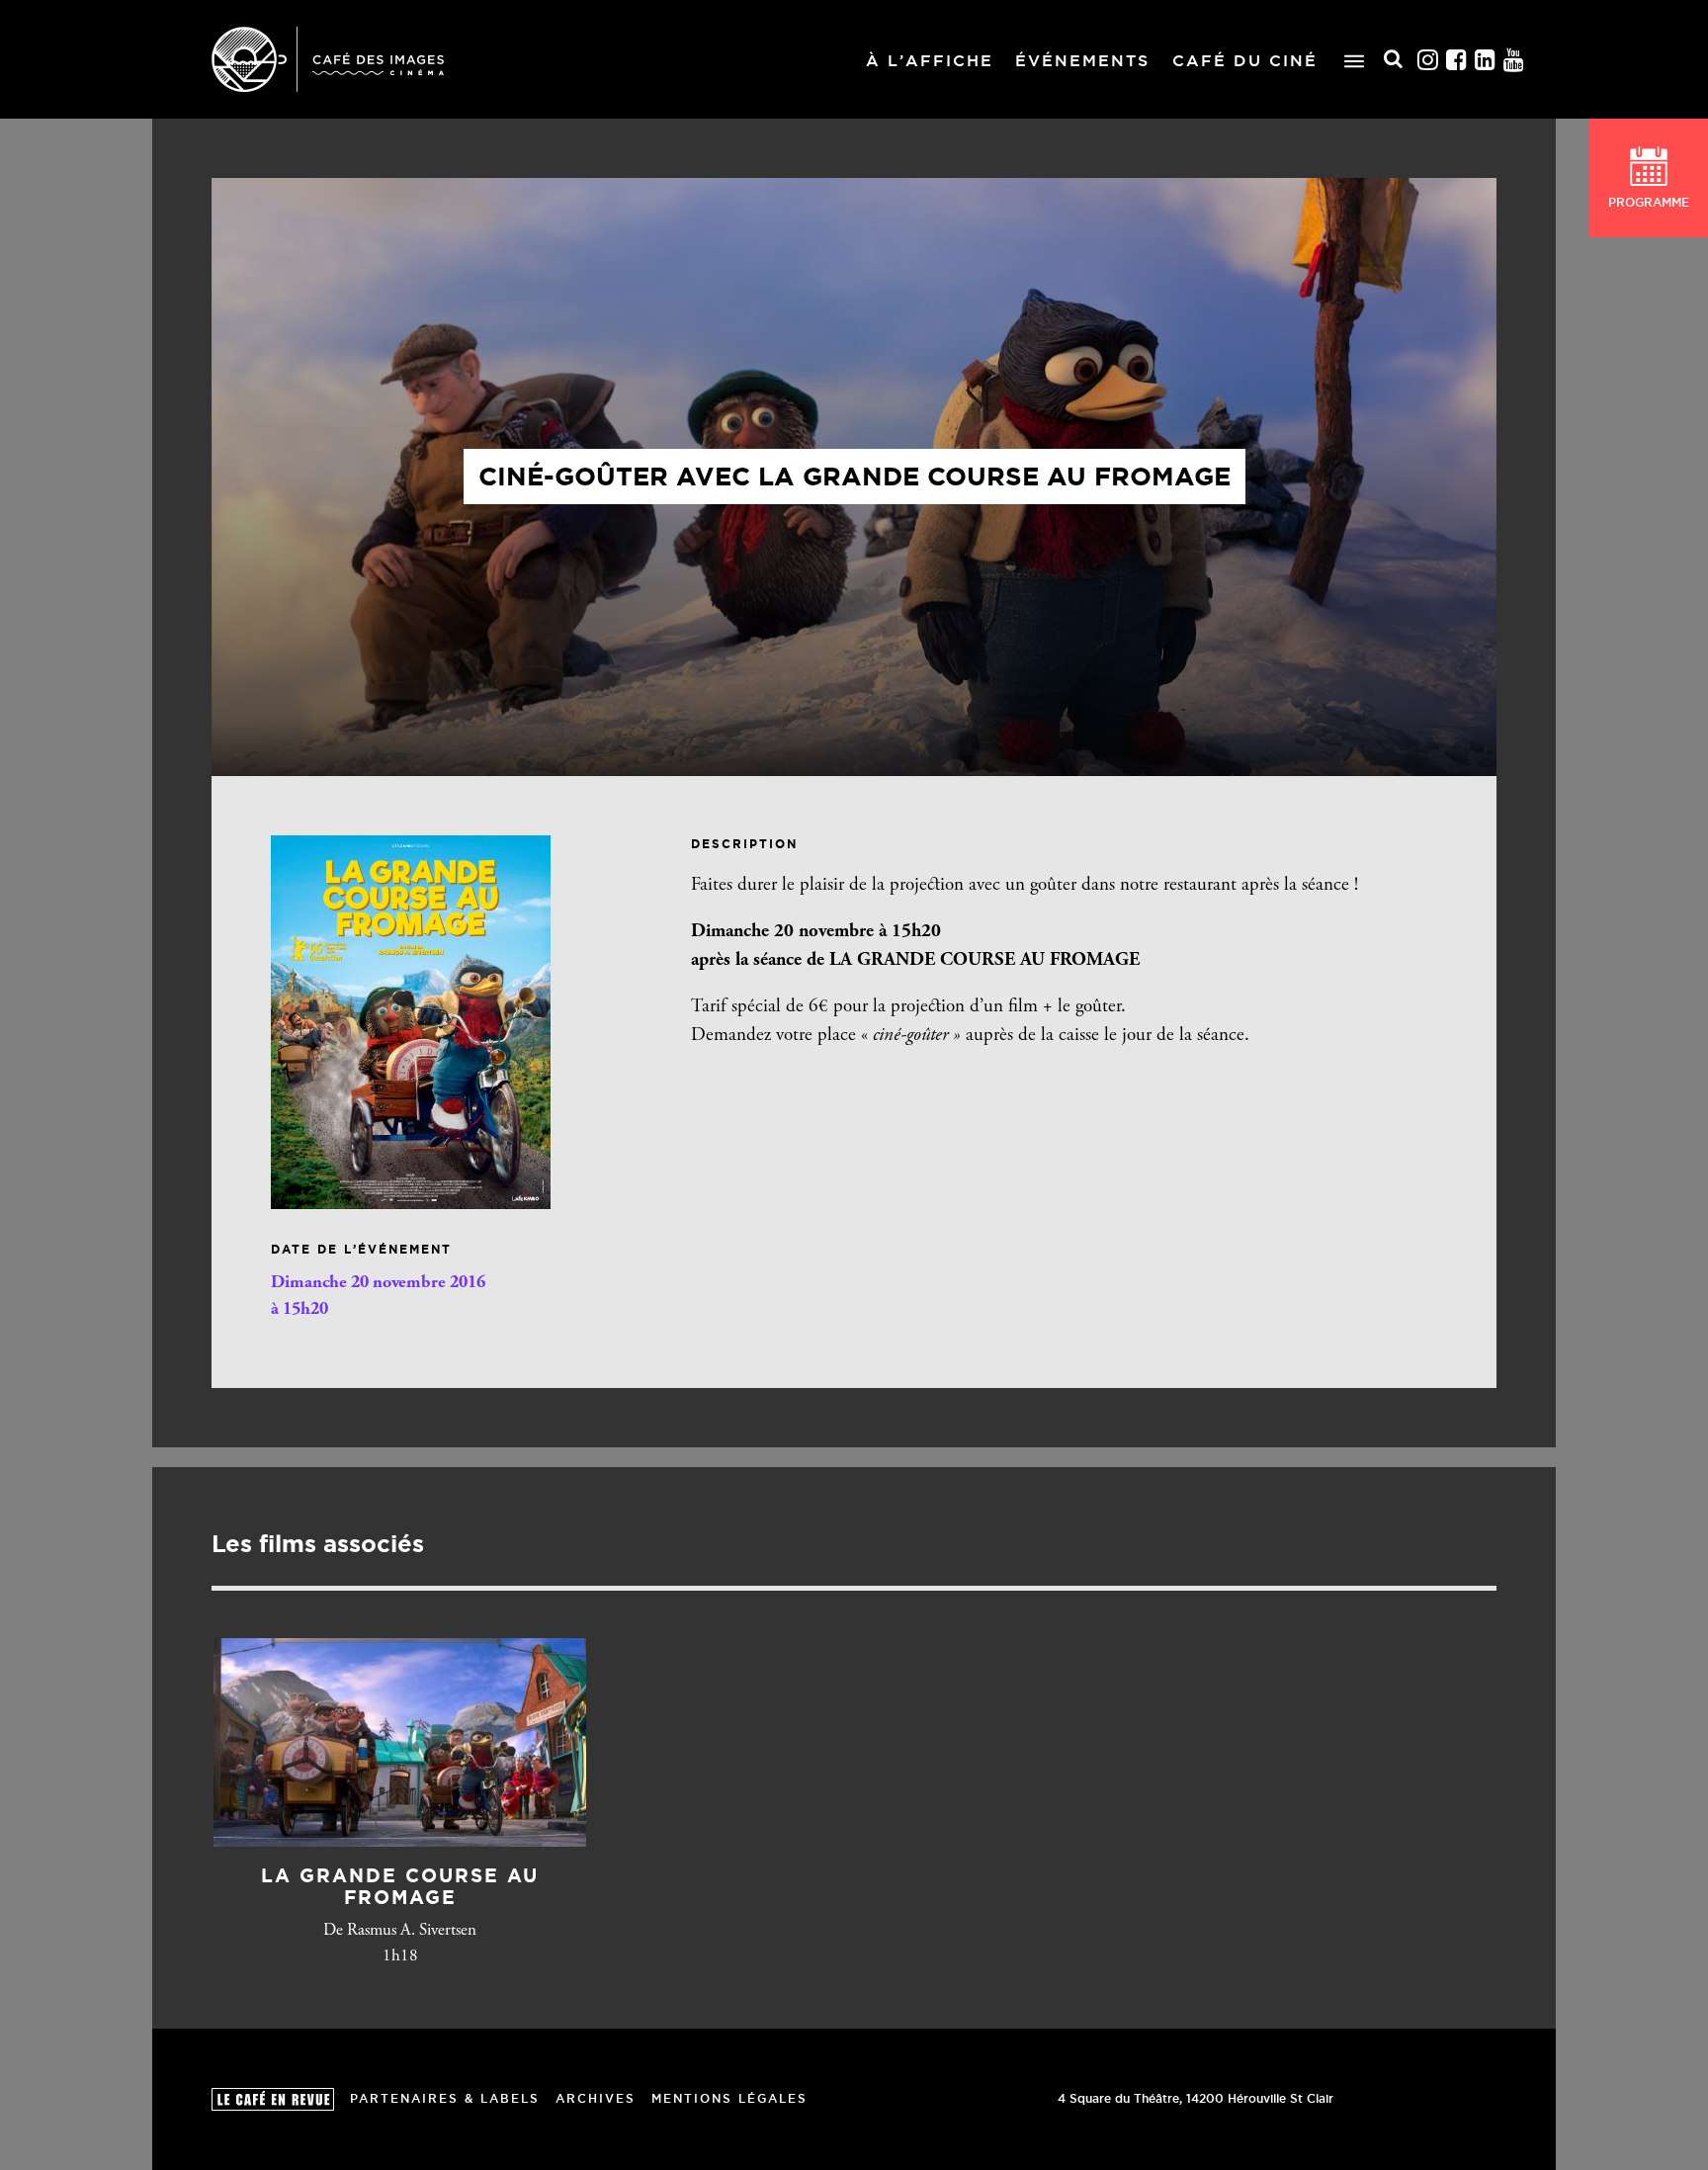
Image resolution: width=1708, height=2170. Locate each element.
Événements (1082, 60)
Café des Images (328, 59)
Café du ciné (1245, 60)
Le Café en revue (273, 2099)
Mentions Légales (729, 2098)
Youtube (1514, 60)
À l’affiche (930, 60)
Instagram (1428, 60)
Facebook (1457, 60)
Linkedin (1486, 60)
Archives (596, 2098)
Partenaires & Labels (445, 2098)
